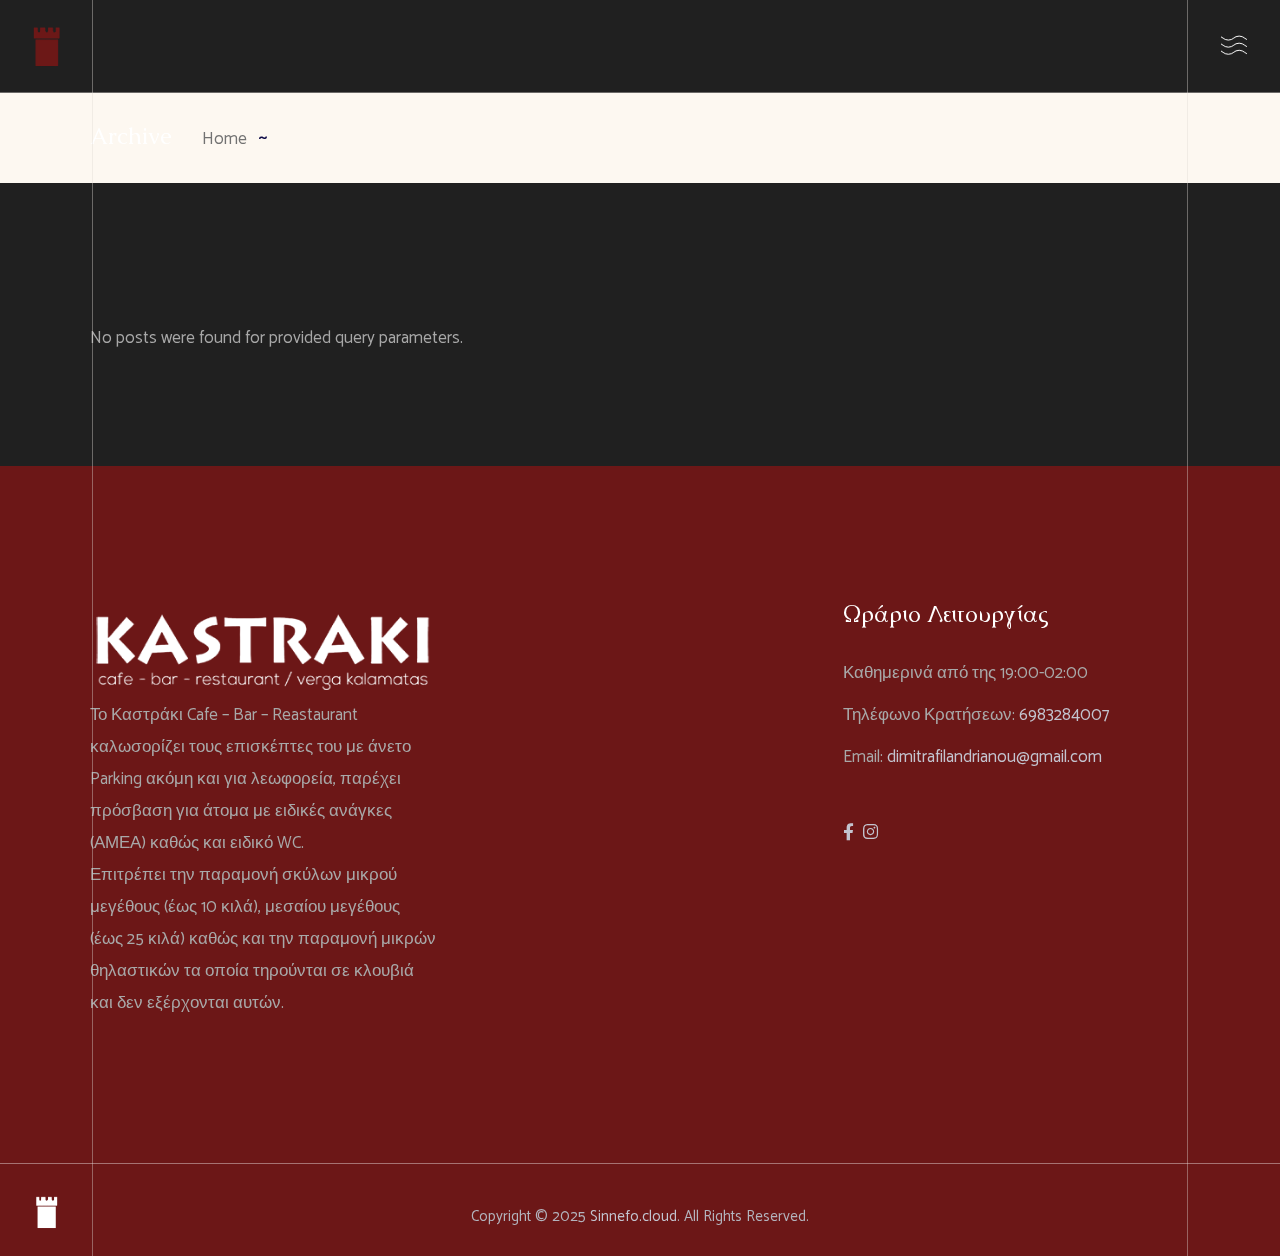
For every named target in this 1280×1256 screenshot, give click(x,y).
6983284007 (1064, 715)
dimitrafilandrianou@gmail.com (994, 757)
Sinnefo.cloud (633, 1216)
